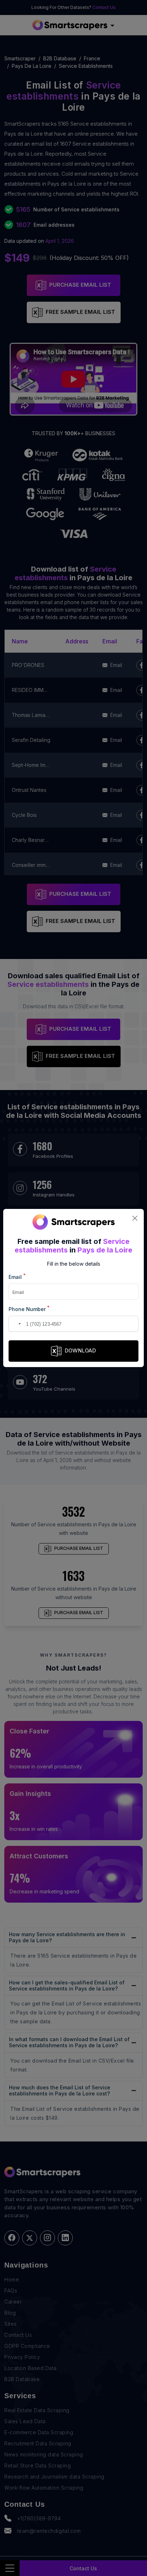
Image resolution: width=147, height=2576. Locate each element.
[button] (15, 1324)
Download (80, 1350)
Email (17, 1277)
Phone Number (29, 1309)
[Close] (135, 1218)
